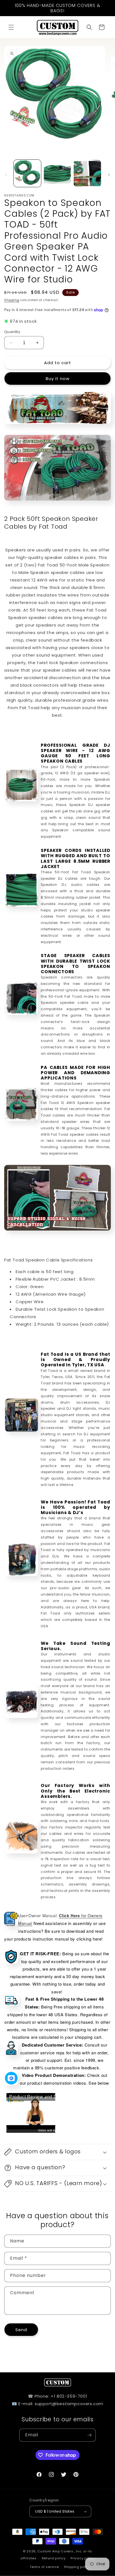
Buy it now (58, 379)
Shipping (12, 300)
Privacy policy (83, 2558)
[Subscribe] (89, 2435)
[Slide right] (109, 175)
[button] (11, 27)
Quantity (12, 332)
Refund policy (54, 2558)
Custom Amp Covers (55, 2551)
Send (21, 2330)
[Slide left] (6, 175)
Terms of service (44, 2567)
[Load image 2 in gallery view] (57, 173)
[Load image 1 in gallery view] (27, 173)
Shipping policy (77, 2567)
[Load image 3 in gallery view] (87, 173)
